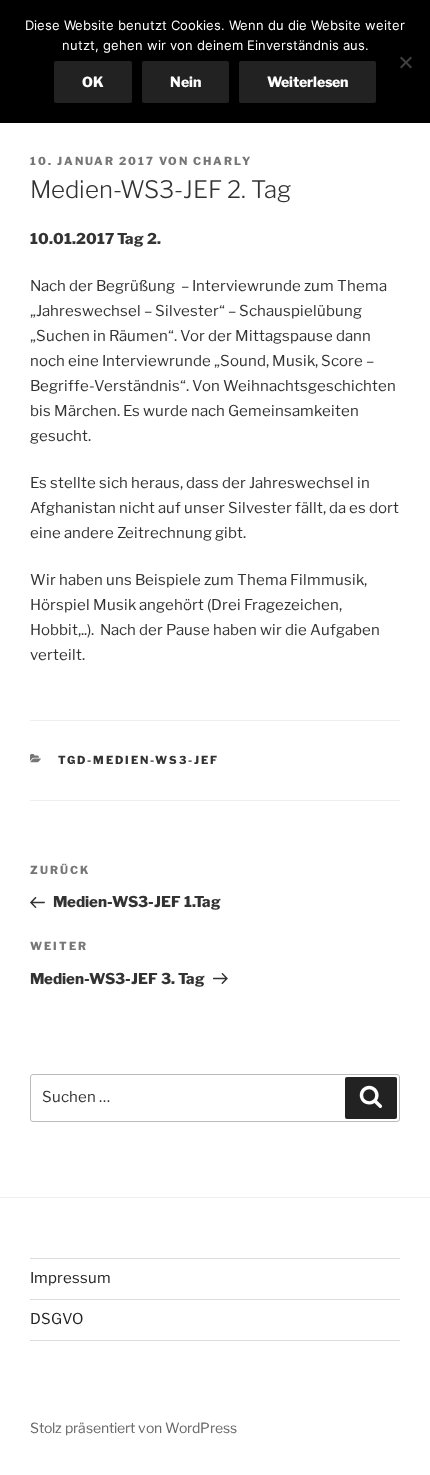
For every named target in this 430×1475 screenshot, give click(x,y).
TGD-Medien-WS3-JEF (139, 760)
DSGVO (56, 1319)
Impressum (70, 1278)
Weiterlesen (307, 81)
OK (93, 81)
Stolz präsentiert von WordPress (133, 1427)
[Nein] (405, 62)
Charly (222, 161)
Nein (185, 81)
